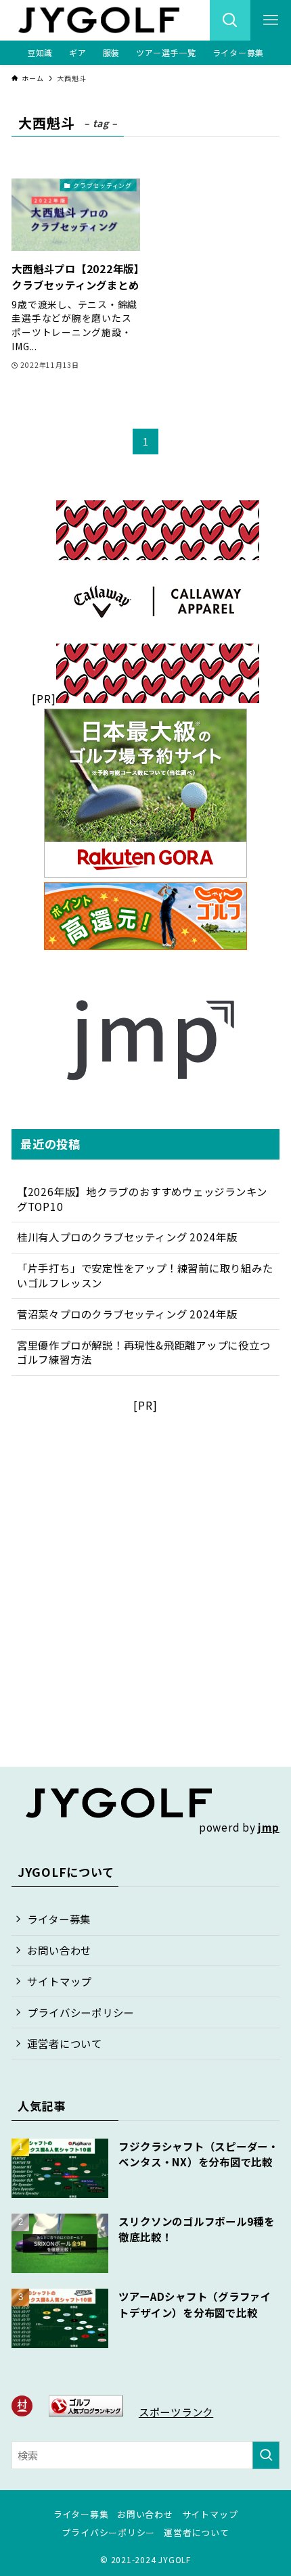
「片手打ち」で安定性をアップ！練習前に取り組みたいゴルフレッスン (145, 1275)
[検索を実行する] (266, 2455)
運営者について (64, 2043)
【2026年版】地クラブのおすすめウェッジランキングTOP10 (142, 1199)
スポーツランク (176, 2412)
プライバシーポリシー (81, 2012)
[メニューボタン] (271, 20)
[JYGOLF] (99, 20)
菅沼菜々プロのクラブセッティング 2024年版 (127, 1314)
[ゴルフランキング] (86, 2412)
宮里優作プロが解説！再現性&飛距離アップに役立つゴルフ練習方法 (144, 1352)
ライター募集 (59, 1919)
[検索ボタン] (230, 20)
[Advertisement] (145, 1558)
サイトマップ (59, 1981)
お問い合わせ (59, 1950)
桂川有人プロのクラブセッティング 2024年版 (127, 1237)
